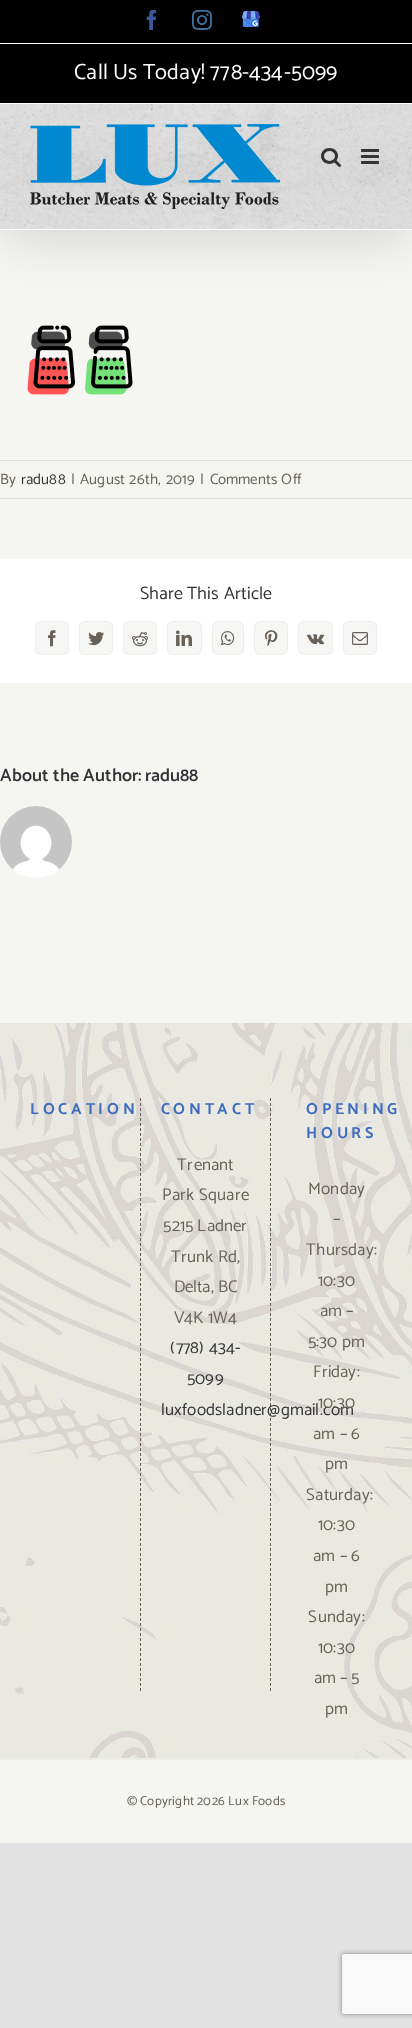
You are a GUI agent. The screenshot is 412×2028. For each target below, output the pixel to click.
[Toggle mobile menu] (371, 156)
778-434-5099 (273, 73)
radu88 (43, 479)
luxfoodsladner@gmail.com (258, 1410)
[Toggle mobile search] (331, 156)
